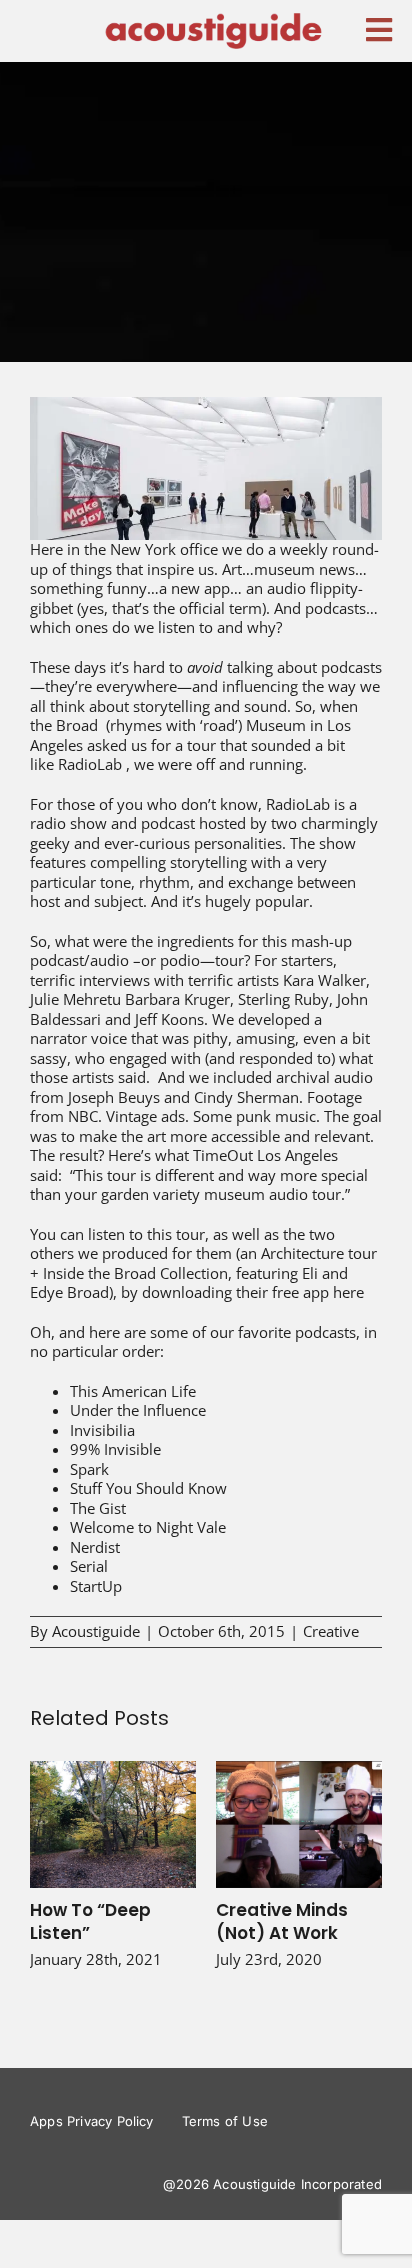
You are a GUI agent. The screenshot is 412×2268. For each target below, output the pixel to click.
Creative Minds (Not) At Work (299, 1824)
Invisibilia (102, 1430)
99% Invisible (115, 1449)
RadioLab (90, 764)
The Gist (98, 1508)
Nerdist (95, 1547)
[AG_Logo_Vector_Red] (213, 17)
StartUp (96, 1586)
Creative (331, 1631)
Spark (89, 1469)
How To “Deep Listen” (113, 1824)
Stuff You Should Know (148, 1488)
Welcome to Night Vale (148, 1527)
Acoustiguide (96, 1631)
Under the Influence (138, 1410)
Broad (77, 725)
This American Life (133, 1391)
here (348, 1292)
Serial (89, 1566)
